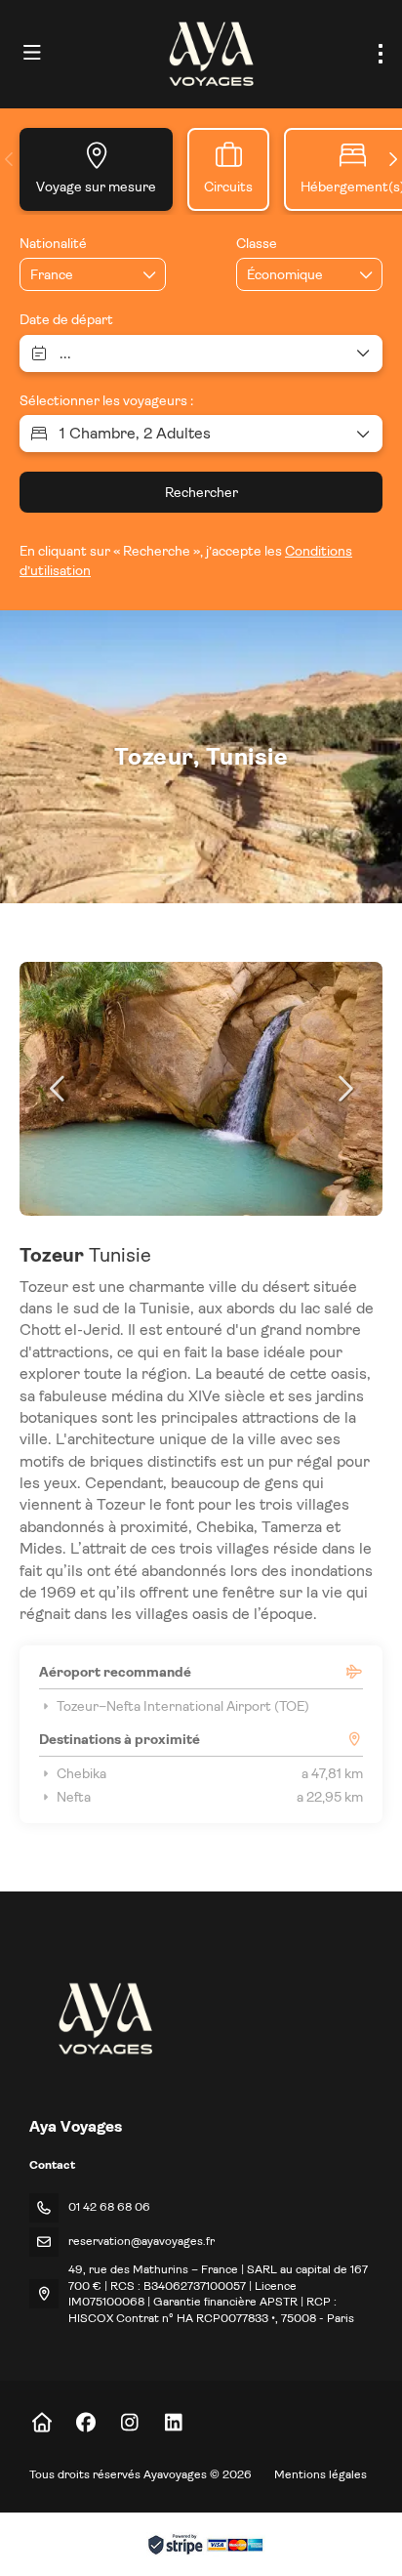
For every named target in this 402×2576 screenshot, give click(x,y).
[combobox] (79, 275)
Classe (257, 243)
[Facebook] (85, 2423)
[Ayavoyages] (104, 2018)
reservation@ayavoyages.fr (141, 2241)
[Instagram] (129, 2423)
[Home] (41, 2423)
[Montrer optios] (150, 274)
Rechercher (201, 492)
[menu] (381, 54)
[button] (10, 159)
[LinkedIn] (173, 2423)
